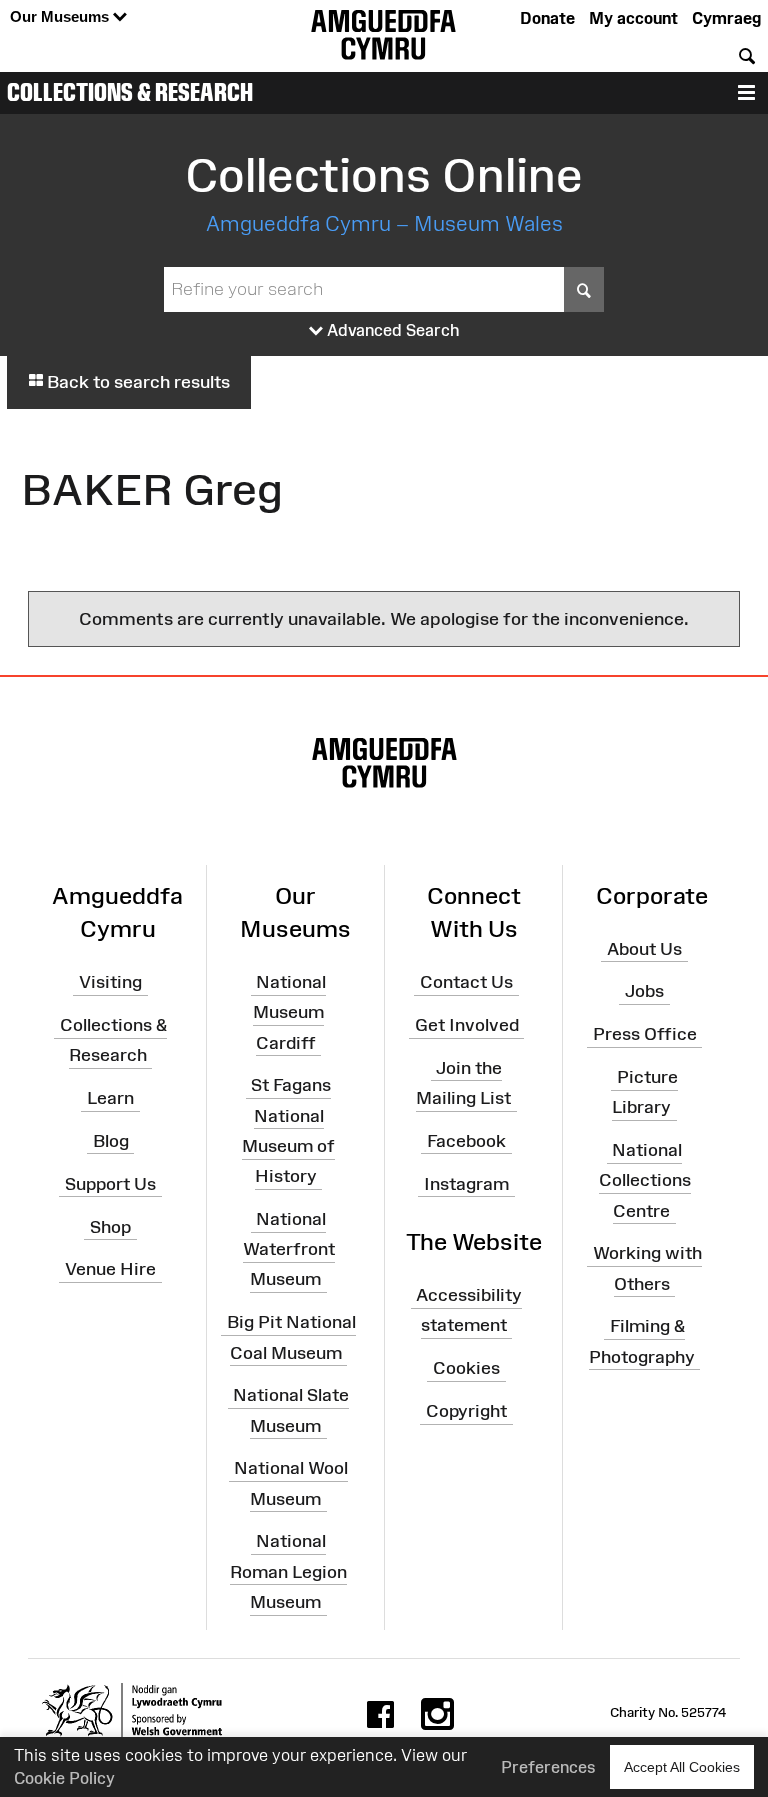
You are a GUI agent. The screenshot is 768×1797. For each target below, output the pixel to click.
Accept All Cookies (682, 1767)
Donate (547, 18)
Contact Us (466, 982)
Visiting (110, 982)
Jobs (644, 991)
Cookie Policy (64, 1778)
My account (633, 18)
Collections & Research (130, 92)
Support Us (110, 1184)
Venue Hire (110, 1269)
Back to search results (136, 382)
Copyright (466, 1411)
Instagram (466, 1184)
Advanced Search (391, 330)
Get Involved (467, 1025)
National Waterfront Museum (289, 1249)
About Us (644, 948)
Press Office (645, 1034)
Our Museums (61, 16)
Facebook (466, 1141)
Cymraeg (726, 18)
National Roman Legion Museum (288, 1571)
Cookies (466, 1368)
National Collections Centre (645, 1180)
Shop (110, 1226)
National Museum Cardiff (289, 1012)
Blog (111, 1141)
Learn (110, 1098)
